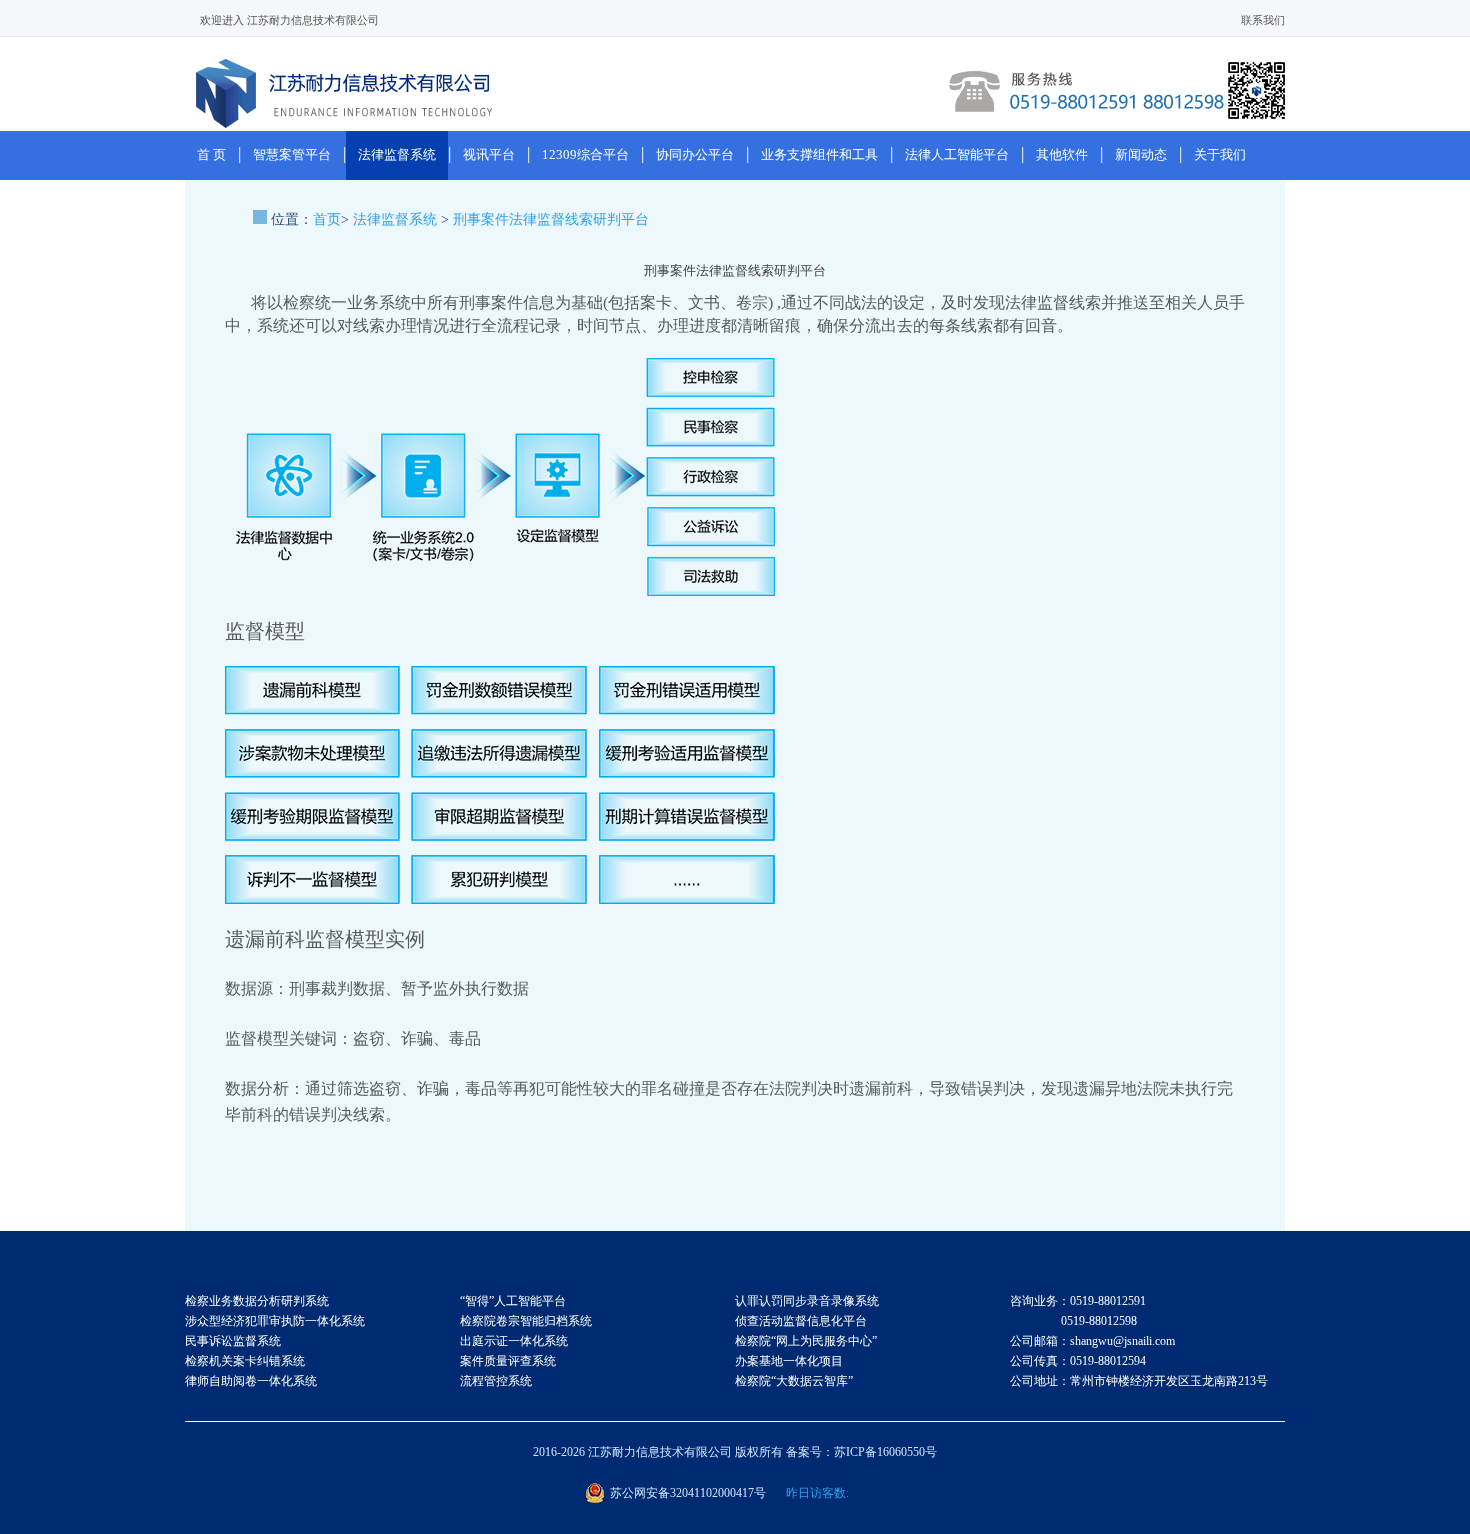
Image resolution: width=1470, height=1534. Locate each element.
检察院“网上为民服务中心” (806, 1341)
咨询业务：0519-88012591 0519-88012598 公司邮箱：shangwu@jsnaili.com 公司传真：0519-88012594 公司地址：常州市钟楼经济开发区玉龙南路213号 (1139, 1341)
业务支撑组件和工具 (819, 154)
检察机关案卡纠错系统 (245, 1361)
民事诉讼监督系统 (233, 1341)
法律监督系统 (397, 154)
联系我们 (1263, 20)
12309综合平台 (585, 154)
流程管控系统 (496, 1381)
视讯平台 (489, 154)
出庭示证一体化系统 (514, 1341)
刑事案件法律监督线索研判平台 (551, 219)
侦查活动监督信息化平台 (801, 1321)
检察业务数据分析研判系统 (257, 1301)
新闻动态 (1141, 154)
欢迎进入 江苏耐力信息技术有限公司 (289, 20)
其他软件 (1062, 154)
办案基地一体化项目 (789, 1361)
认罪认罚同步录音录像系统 (807, 1301)
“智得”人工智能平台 (513, 1301)
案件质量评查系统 (508, 1361)
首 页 (211, 154)
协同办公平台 (695, 154)
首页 (327, 219)
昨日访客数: (817, 1493)
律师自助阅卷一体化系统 (251, 1381)
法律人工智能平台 (957, 154)
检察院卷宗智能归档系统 (526, 1321)
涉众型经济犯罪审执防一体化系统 (275, 1321)
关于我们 (1220, 154)
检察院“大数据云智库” (794, 1381)
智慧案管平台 (292, 154)
